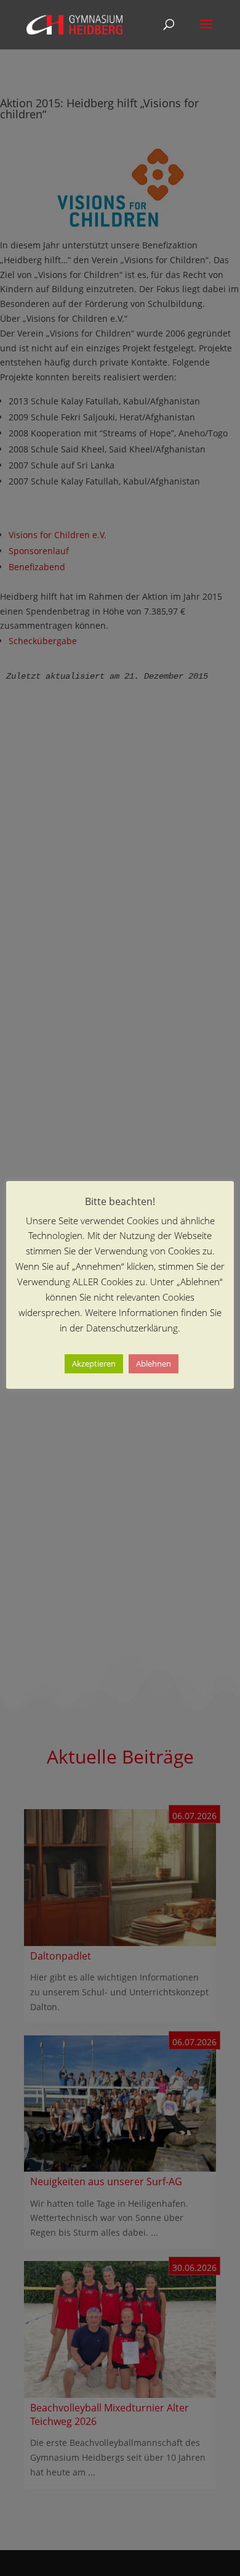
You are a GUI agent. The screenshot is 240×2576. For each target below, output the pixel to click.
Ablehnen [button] (154, 1364)
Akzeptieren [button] (94, 1364)
